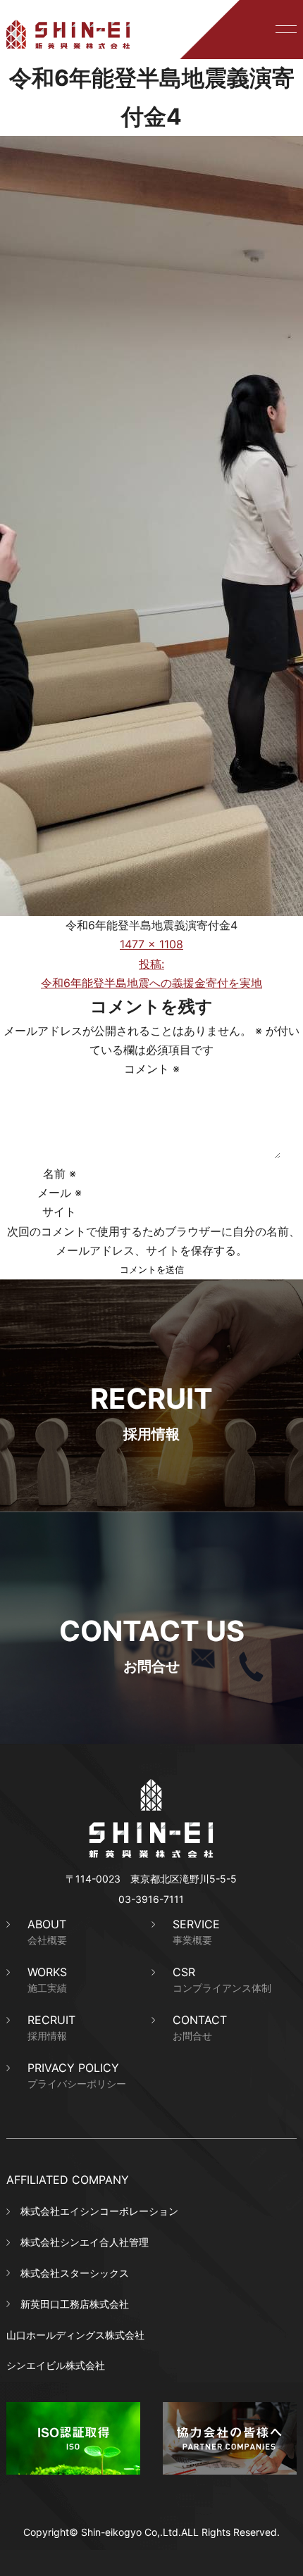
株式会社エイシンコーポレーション (99, 2211)
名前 (60, 1174)
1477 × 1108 (151, 944)
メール (60, 1193)
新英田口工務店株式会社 (75, 2304)
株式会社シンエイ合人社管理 (85, 2242)
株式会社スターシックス (75, 2273)
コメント (152, 1069)
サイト (59, 1212)
